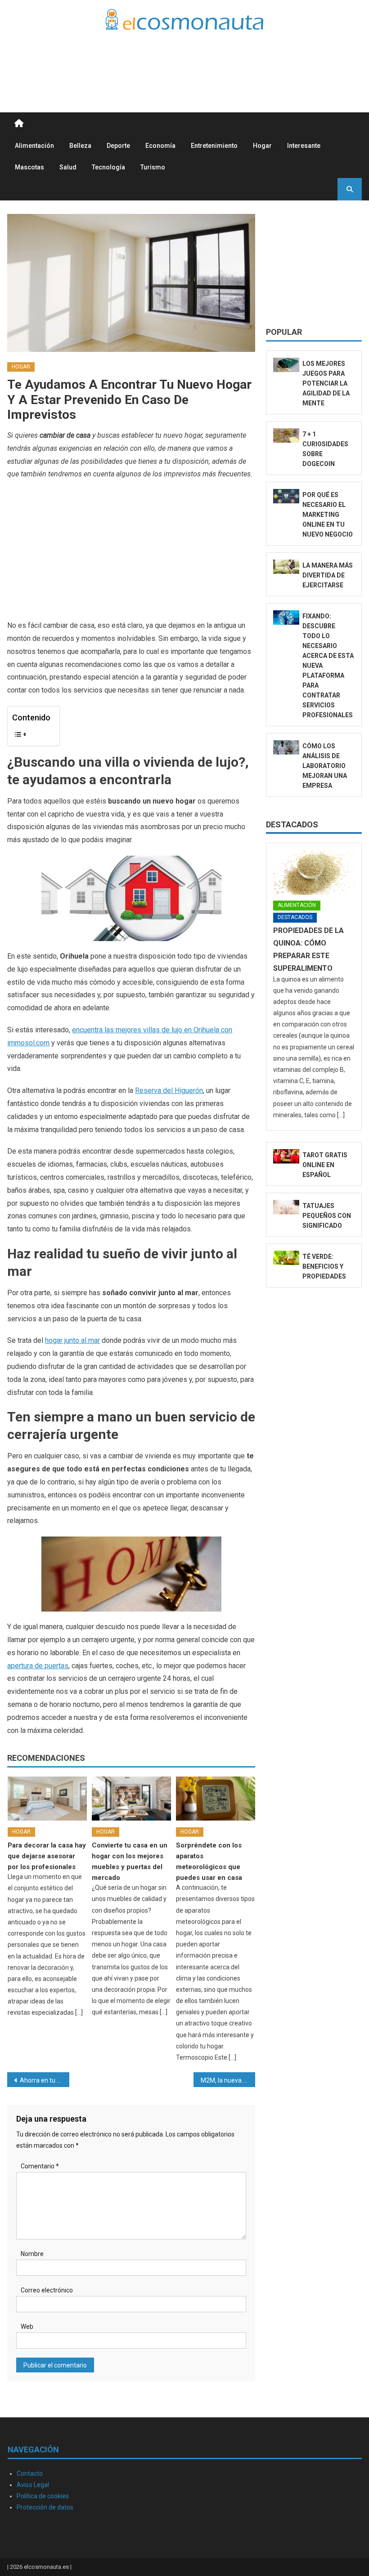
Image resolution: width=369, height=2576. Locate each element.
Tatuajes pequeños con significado (327, 1216)
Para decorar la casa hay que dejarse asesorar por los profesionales (47, 1856)
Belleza (80, 146)
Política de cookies (43, 2496)
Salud (68, 167)
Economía (160, 146)
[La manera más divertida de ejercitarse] (286, 567)
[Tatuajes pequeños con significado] (286, 1207)
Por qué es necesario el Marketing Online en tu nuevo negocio (328, 515)
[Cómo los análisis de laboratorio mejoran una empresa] (286, 747)
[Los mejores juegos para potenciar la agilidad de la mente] (286, 365)
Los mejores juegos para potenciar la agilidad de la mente (326, 383)
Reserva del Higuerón (169, 1090)
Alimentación (34, 146)
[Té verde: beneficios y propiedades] (286, 1258)
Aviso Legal (33, 2485)
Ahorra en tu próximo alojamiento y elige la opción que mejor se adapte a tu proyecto (45, 2080)
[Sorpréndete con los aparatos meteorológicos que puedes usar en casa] (216, 1799)
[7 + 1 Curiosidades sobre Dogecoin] (286, 435)
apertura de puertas (38, 1666)
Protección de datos (45, 2507)
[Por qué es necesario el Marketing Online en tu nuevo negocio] (286, 496)
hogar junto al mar (72, 1340)
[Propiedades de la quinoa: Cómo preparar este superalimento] (314, 872)
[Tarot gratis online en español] (286, 1156)
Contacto (30, 2474)
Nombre (32, 2254)
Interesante (304, 146)
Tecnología (108, 167)
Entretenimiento (214, 146)
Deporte (118, 146)
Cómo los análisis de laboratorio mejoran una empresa (325, 766)
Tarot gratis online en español (325, 1165)
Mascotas (29, 167)
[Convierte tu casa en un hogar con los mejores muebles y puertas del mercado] (131, 1799)
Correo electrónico (47, 2290)
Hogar (262, 146)
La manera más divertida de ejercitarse (328, 575)
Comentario (40, 2166)
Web (27, 2327)
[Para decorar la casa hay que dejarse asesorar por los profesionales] (47, 1799)
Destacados (292, 824)
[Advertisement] (198, 60)
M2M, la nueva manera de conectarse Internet (228, 2080)
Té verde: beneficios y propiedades (324, 1266)
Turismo (153, 167)
